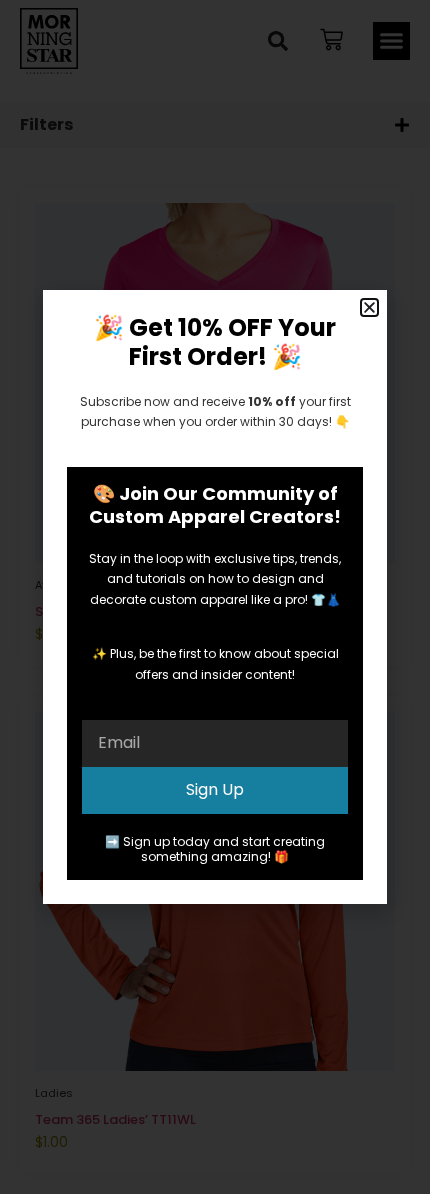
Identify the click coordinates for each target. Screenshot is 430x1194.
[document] (215, 597)
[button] (369, 307)
